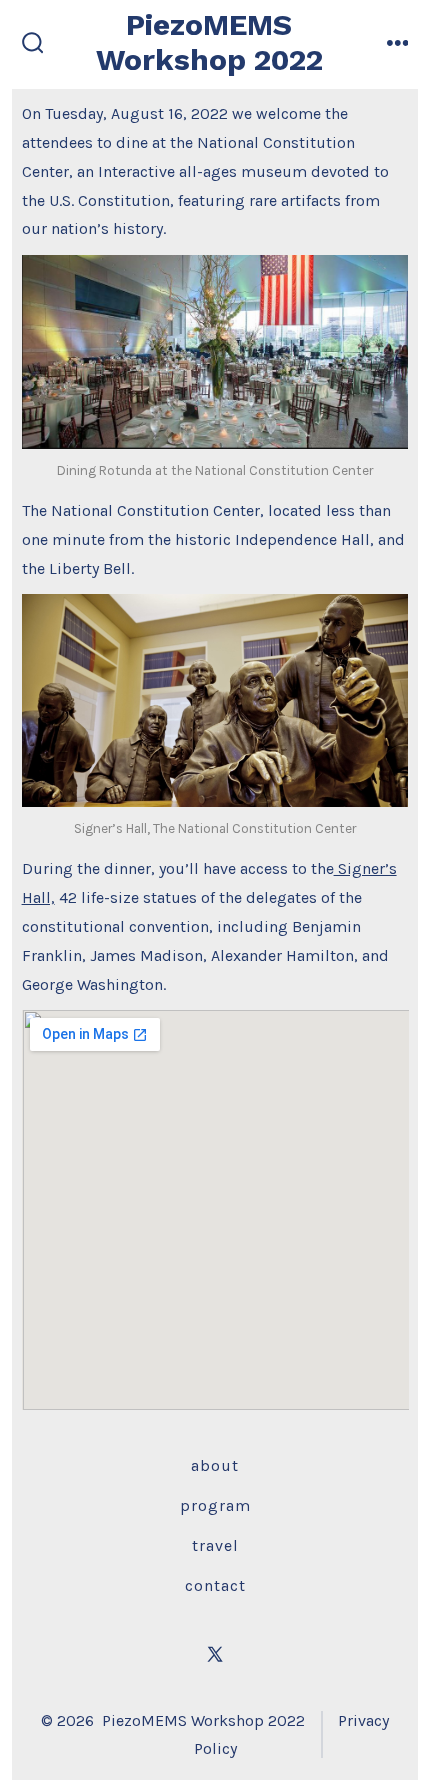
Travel (215, 1545)
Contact (215, 1585)
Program (215, 1505)
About (215, 1465)
